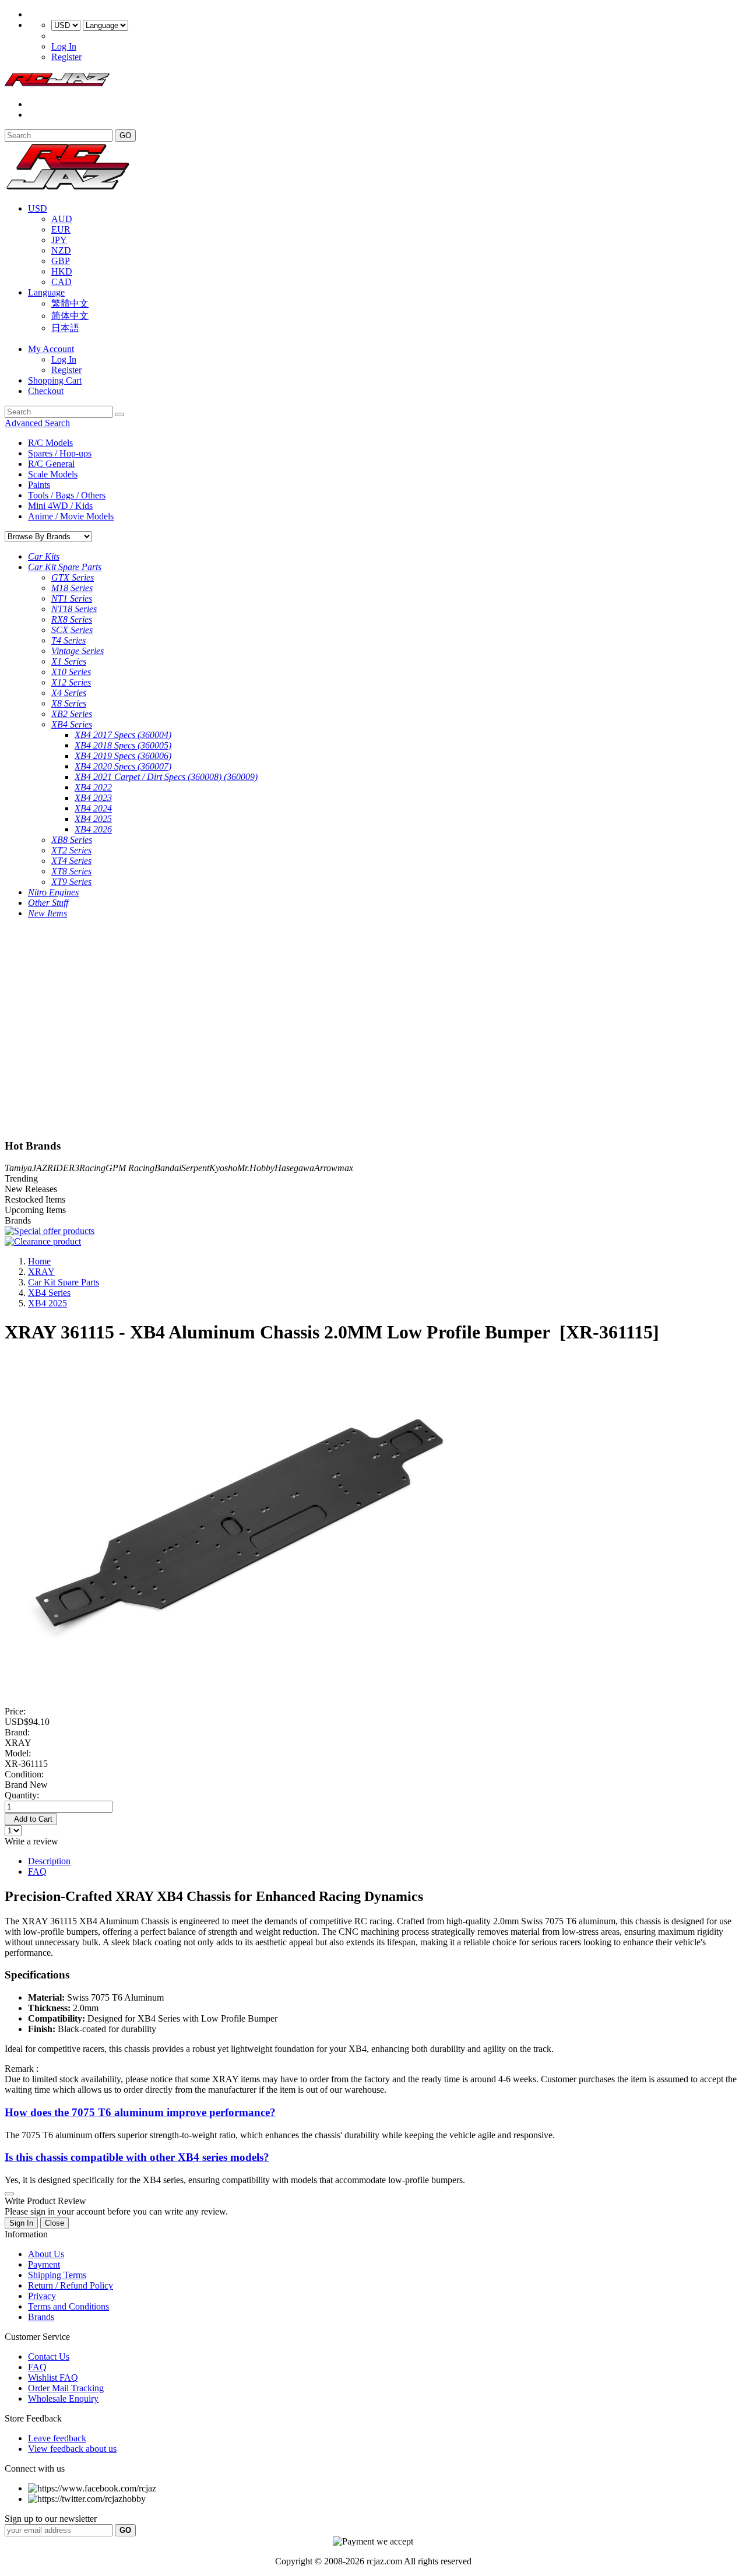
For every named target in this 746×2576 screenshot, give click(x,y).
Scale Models (53, 474)
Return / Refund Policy (71, 2285)
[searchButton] (119, 414)
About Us (46, 2254)
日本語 (65, 328)
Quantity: (22, 1795)
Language (46, 292)
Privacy (42, 2296)
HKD (62, 271)
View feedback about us (72, 2449)
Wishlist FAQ (53, 2378)
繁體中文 (70, 303)
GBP (61, 261)
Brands (41, 2317)
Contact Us (49, 2357)
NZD (61, 250)
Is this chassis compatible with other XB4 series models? (137, 2157)
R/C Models (50, 443)
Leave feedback (57, 2438)
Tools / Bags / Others (67, 495)
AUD (62, 219)
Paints (39, 485)
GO (125, 136)
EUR (61, 229)
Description (49, 1861)
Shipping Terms (57, 2275)
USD (38, 208)
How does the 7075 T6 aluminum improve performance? (140, 2112)
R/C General (51, 464)
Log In (64, 46)
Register (66, 57)
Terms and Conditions (68, 2306)
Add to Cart (31, 1819)
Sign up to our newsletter (51, 2519)
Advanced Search (37, 423)
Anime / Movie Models (71, 516)
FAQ (37, 1872)
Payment (44, 2264)
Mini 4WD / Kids (60, 506)
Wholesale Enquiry (63, 2398)
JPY (59, 240)
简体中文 (70, 316)
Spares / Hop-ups (60, 453)
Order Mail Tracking (66, 2388)
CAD (61, 282)
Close (54, 2223)
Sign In (21, 2223)
